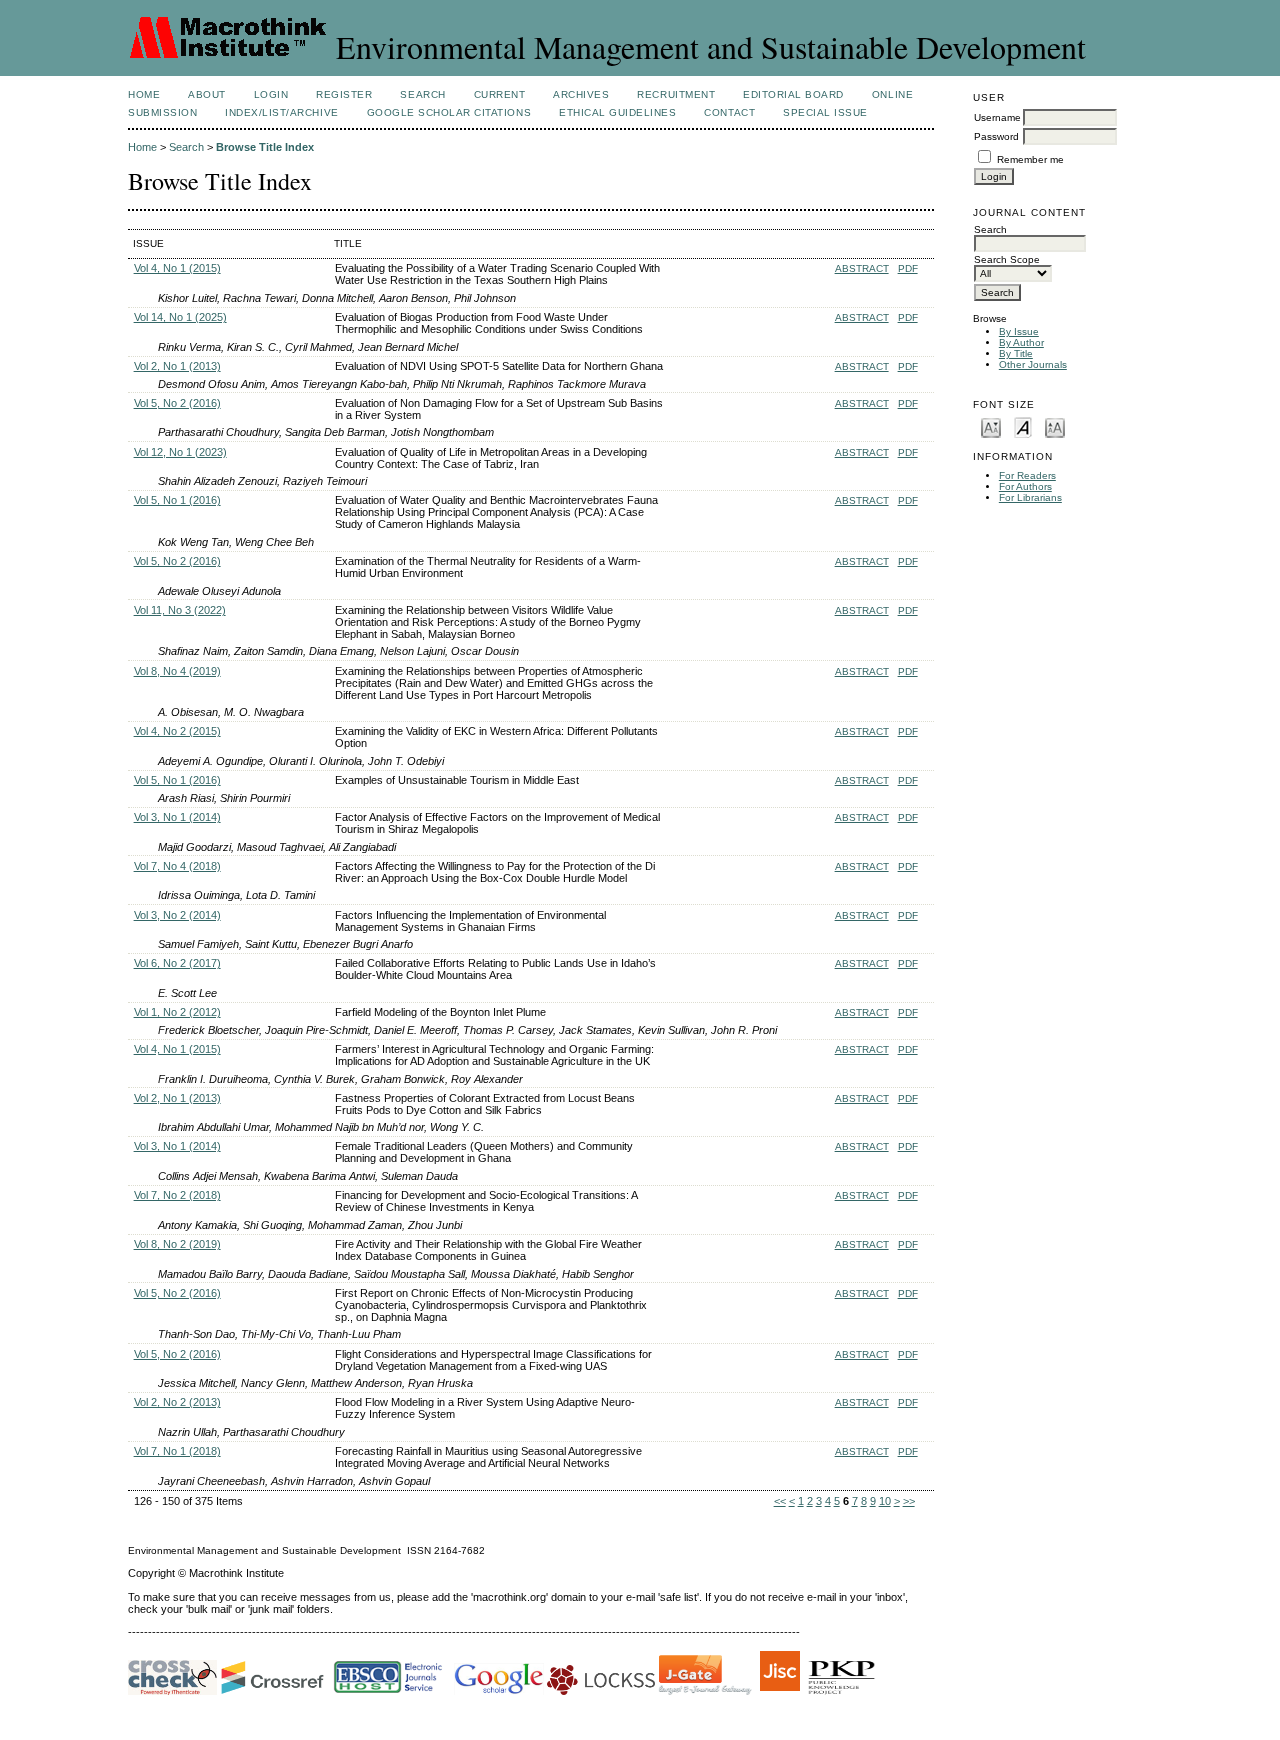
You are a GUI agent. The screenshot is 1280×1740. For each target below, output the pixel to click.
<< (780, 1501)
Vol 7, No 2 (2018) (177, 1195)
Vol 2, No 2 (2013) (177, 1402)
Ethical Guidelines (617, 112)
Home (144, 94)
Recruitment (676, 94)
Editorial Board (793, 94)
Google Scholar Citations (449, 112)
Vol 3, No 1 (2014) (177, 817)
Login (271, 94)
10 (885, 1501)
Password (996, 136)
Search (422, 94)
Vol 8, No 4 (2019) (177, 671)
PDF (908, 268)
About (207, 94)
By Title (1016, 353)
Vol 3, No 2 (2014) (177, 915)
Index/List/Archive (281, 112)
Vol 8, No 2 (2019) (177, 1244)
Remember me (1030, 159)
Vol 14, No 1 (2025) (180, 317)
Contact (729, 112)
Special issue (825, 112)
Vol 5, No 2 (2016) (177, 403)
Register (344, 94)
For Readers (1027, 475)
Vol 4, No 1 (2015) (177, 268)
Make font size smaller (991, 426)
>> (909, 1501)
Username (997, 117)
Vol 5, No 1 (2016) (177, 500)
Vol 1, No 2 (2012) (177, 1012)
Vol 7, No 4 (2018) (177, 866)
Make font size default (1023, 426)
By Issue (1019, 331)
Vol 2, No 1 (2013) (177, 366)
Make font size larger (1055, 426)
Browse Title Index (265, 147)
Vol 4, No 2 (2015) (177, 731)
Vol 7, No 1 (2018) (177, 1451)
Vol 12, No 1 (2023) (180, 452)
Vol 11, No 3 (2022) (180, 610)
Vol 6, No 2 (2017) (177, 963)
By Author (1021, 342)
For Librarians (1030, 497)
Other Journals (1033, 364)
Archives (581, 94)
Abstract (862, 268)
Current (500, 94)
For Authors (1025, 486)
